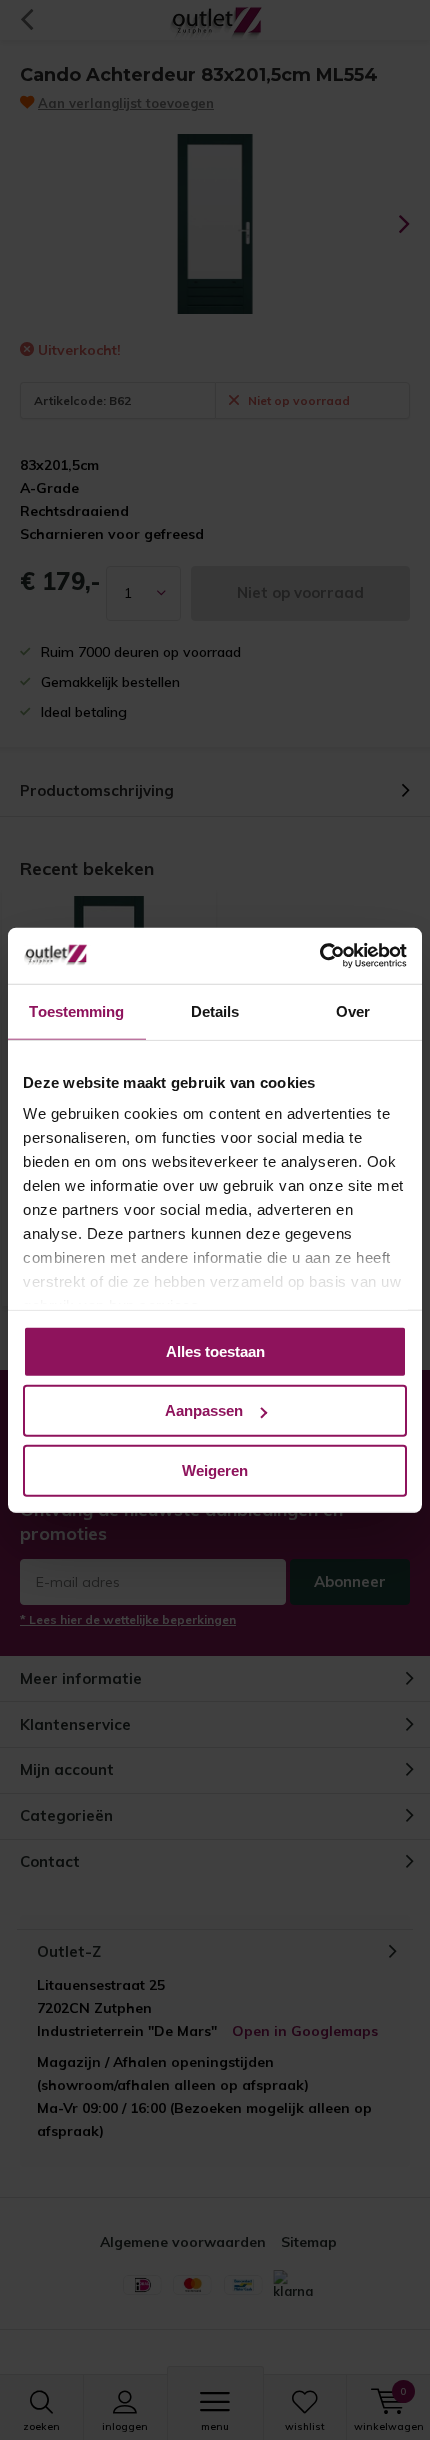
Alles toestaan (215, 1350)
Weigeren (215, 1469)
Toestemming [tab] (76, 1010)
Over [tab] (353, 1010)
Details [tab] (215, 1010)
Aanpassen (204, 1410)
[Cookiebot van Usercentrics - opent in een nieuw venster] (319, 956)
